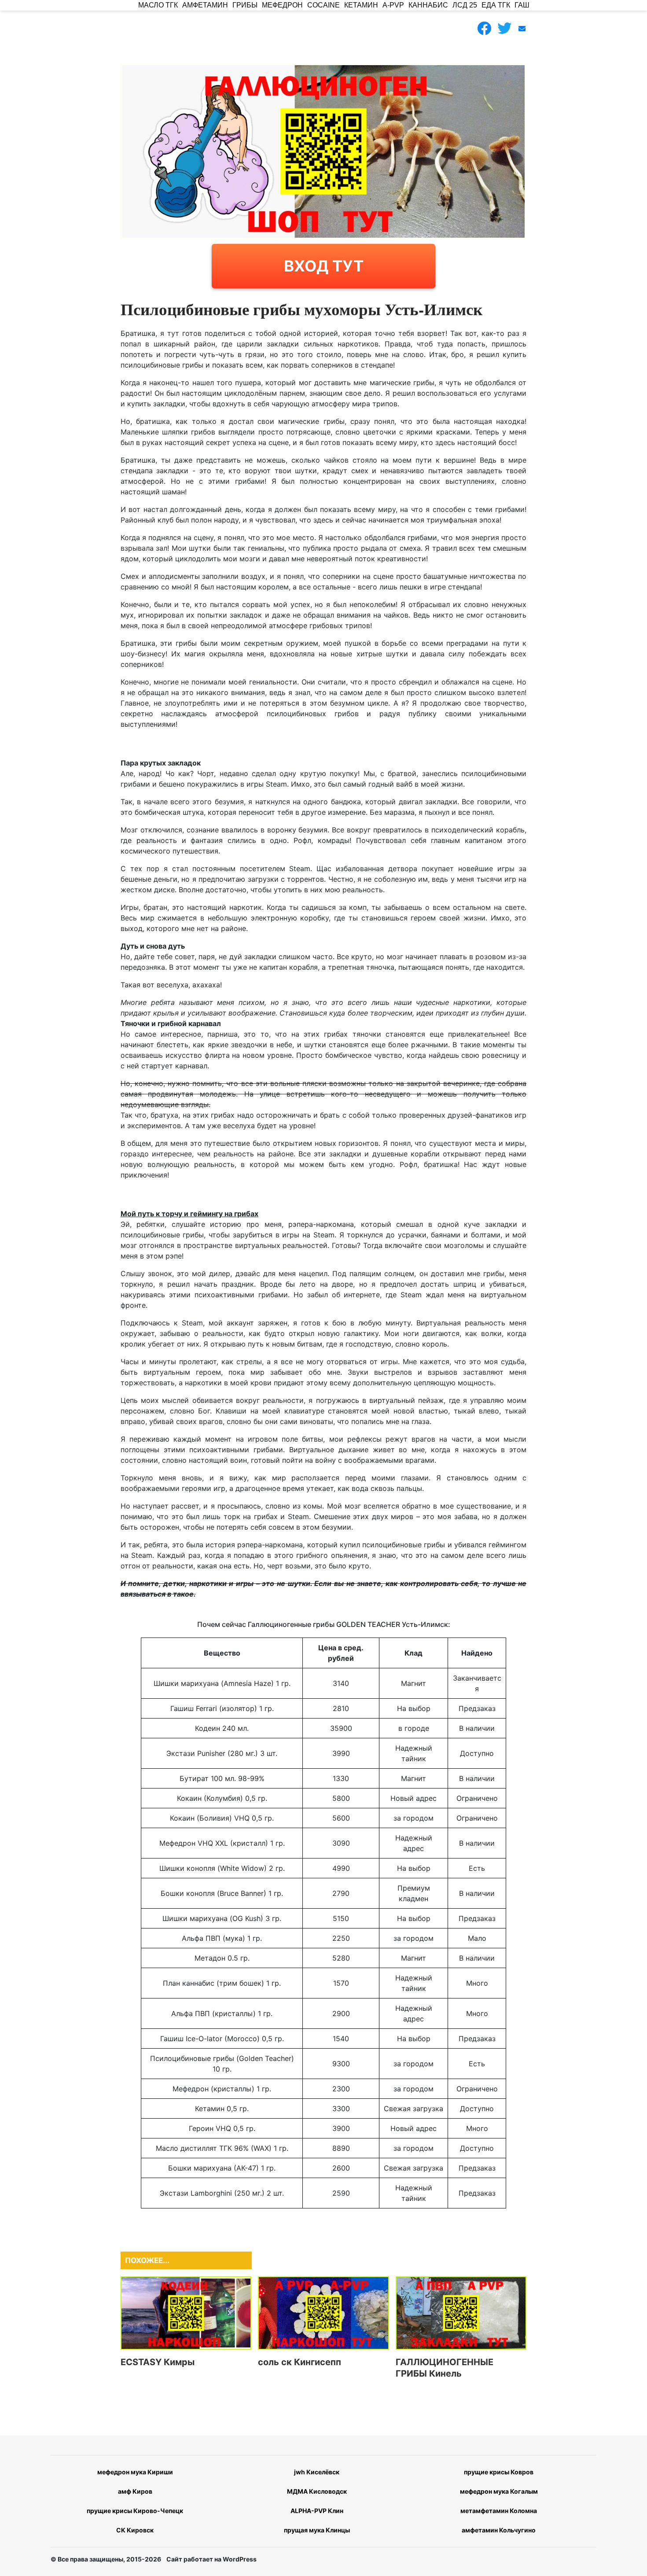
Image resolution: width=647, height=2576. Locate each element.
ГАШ (522, 5)
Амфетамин (205, 5)
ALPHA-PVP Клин (317, 2511)
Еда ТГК (496, 5)
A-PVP (393, 5)
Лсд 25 (465, 5)
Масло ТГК (158, 5)
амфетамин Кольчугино (499, 2530)
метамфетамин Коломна (499, 2511)
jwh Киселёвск (317, 2472)
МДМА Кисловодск (317, 2491)
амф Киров (135, 2491)
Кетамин (361, 5)
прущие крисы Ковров (499, 2472)
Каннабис (428, 5)
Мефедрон (282, 5)
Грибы (245, 5)
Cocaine (323, 5)
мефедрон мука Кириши (135, 2472)
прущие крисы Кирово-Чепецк (135, 2511)
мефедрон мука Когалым (499, 2491)
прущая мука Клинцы (317, 2530)
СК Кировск (135, 2530)
